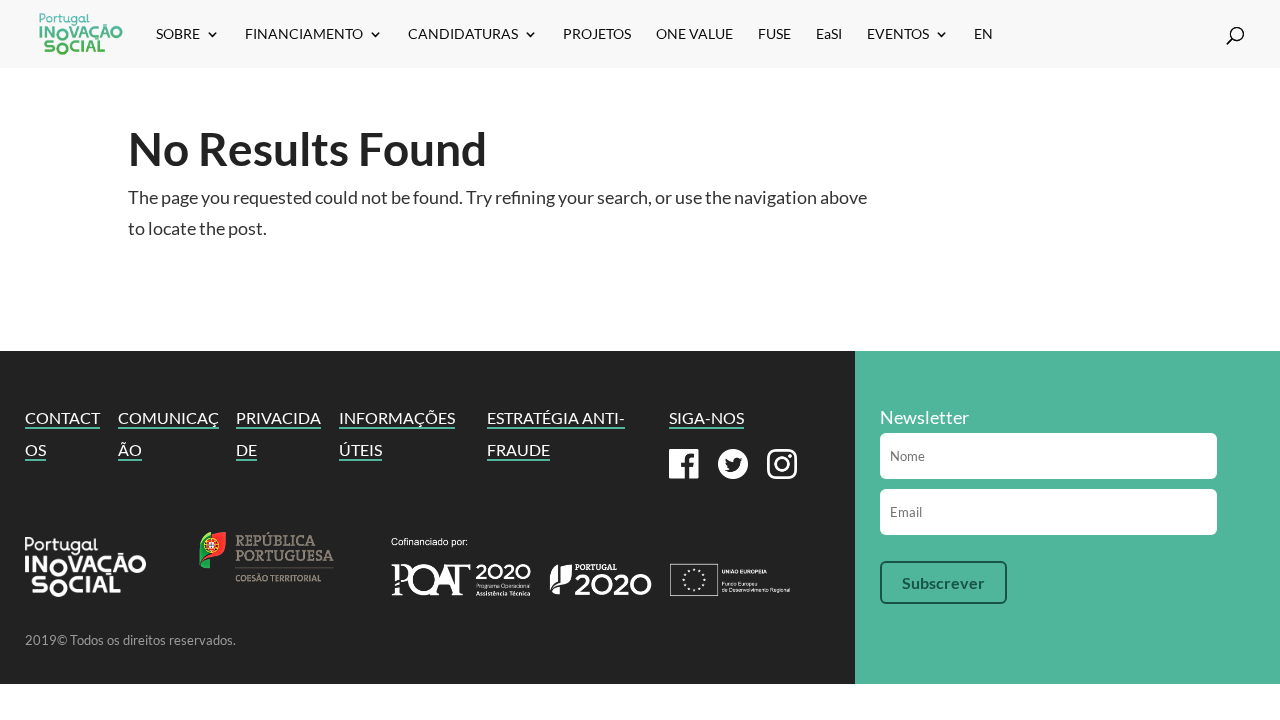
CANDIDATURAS (463, 34)
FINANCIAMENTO (304, 34)
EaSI (829, 34)
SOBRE (178, 34)
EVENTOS (898, 34)
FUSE (774, 34)
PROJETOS (597, 34)
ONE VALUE (694, 34)
